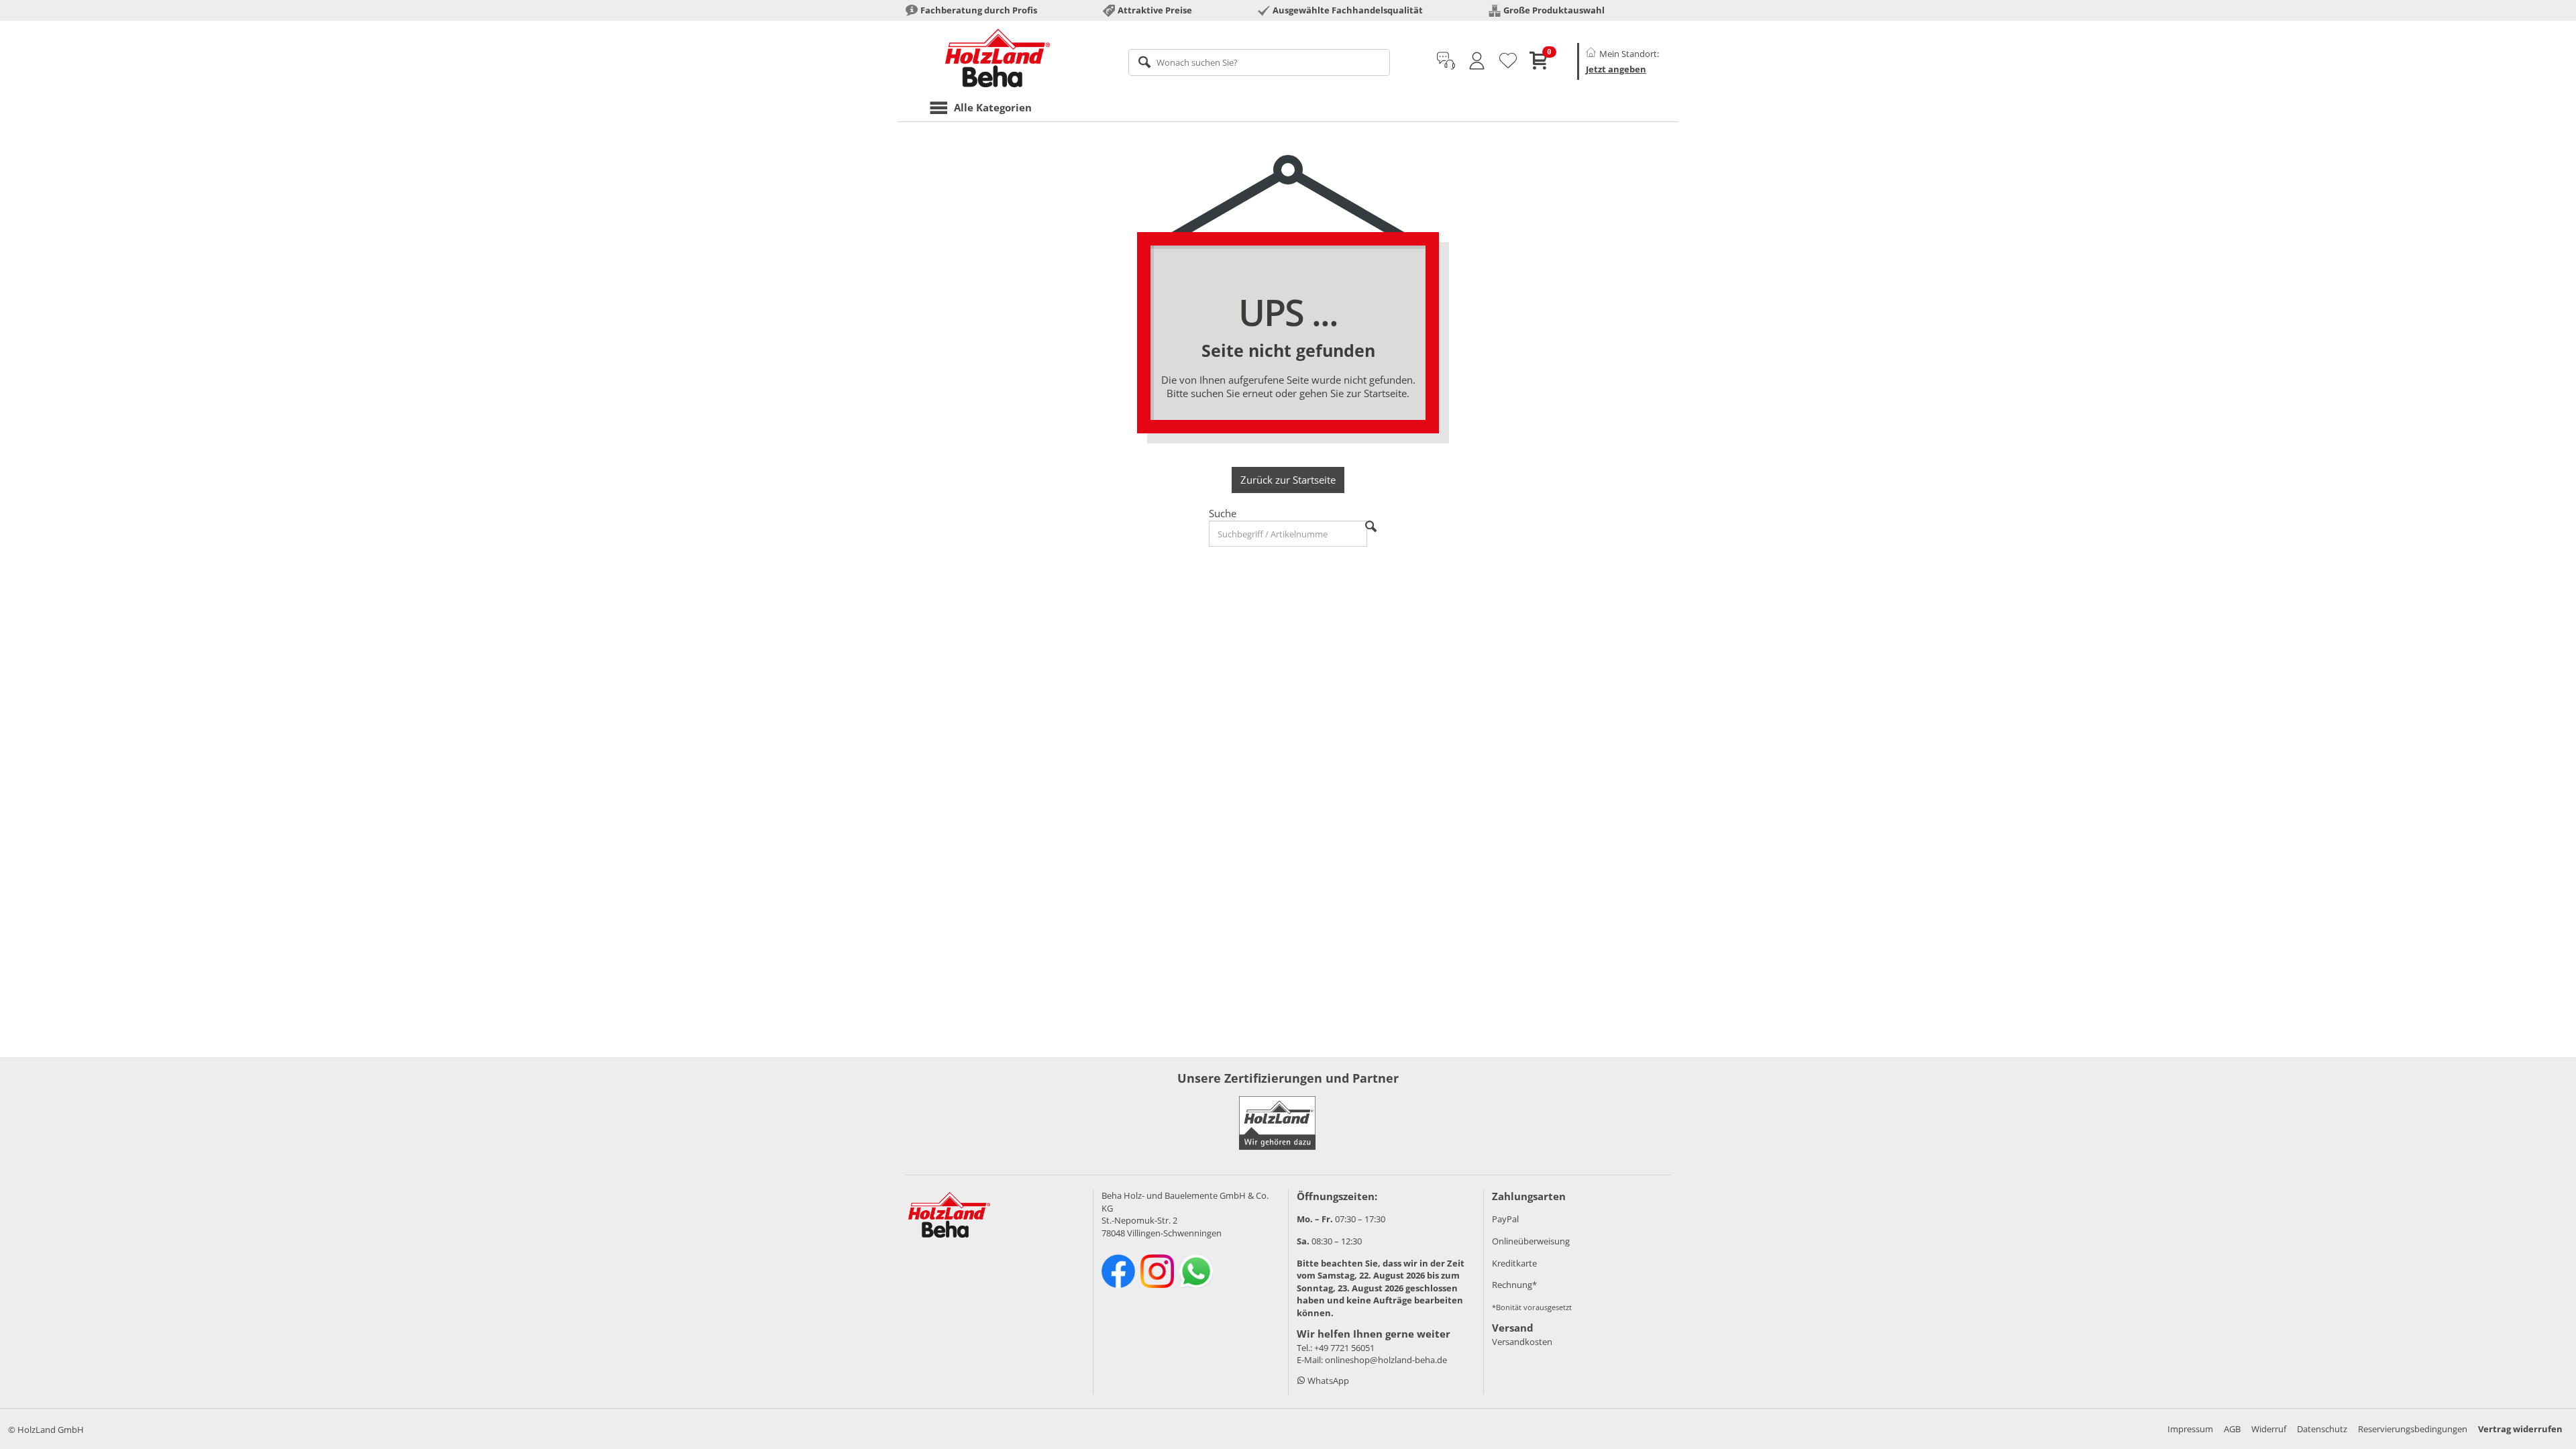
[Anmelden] (1477, 61)
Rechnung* (1514, 1285)
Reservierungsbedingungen (2413, 1429)
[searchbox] (1259, 62)
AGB (2232, 1429)
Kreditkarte (1514, 1263)
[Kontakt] (1446, 61)
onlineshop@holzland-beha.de (1386, 1360)
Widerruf (2269, 1429)
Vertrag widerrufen (2520, 1429)
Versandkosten (1522, 1342)
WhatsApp (1327, 1381)
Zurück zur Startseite (1288, 480)
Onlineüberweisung (1531, 1241)
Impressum (2190, 1429)
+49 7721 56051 (1344, 1348)
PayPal (1505, 1219)
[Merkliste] (1508, 61)
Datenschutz (2322, 1429)
